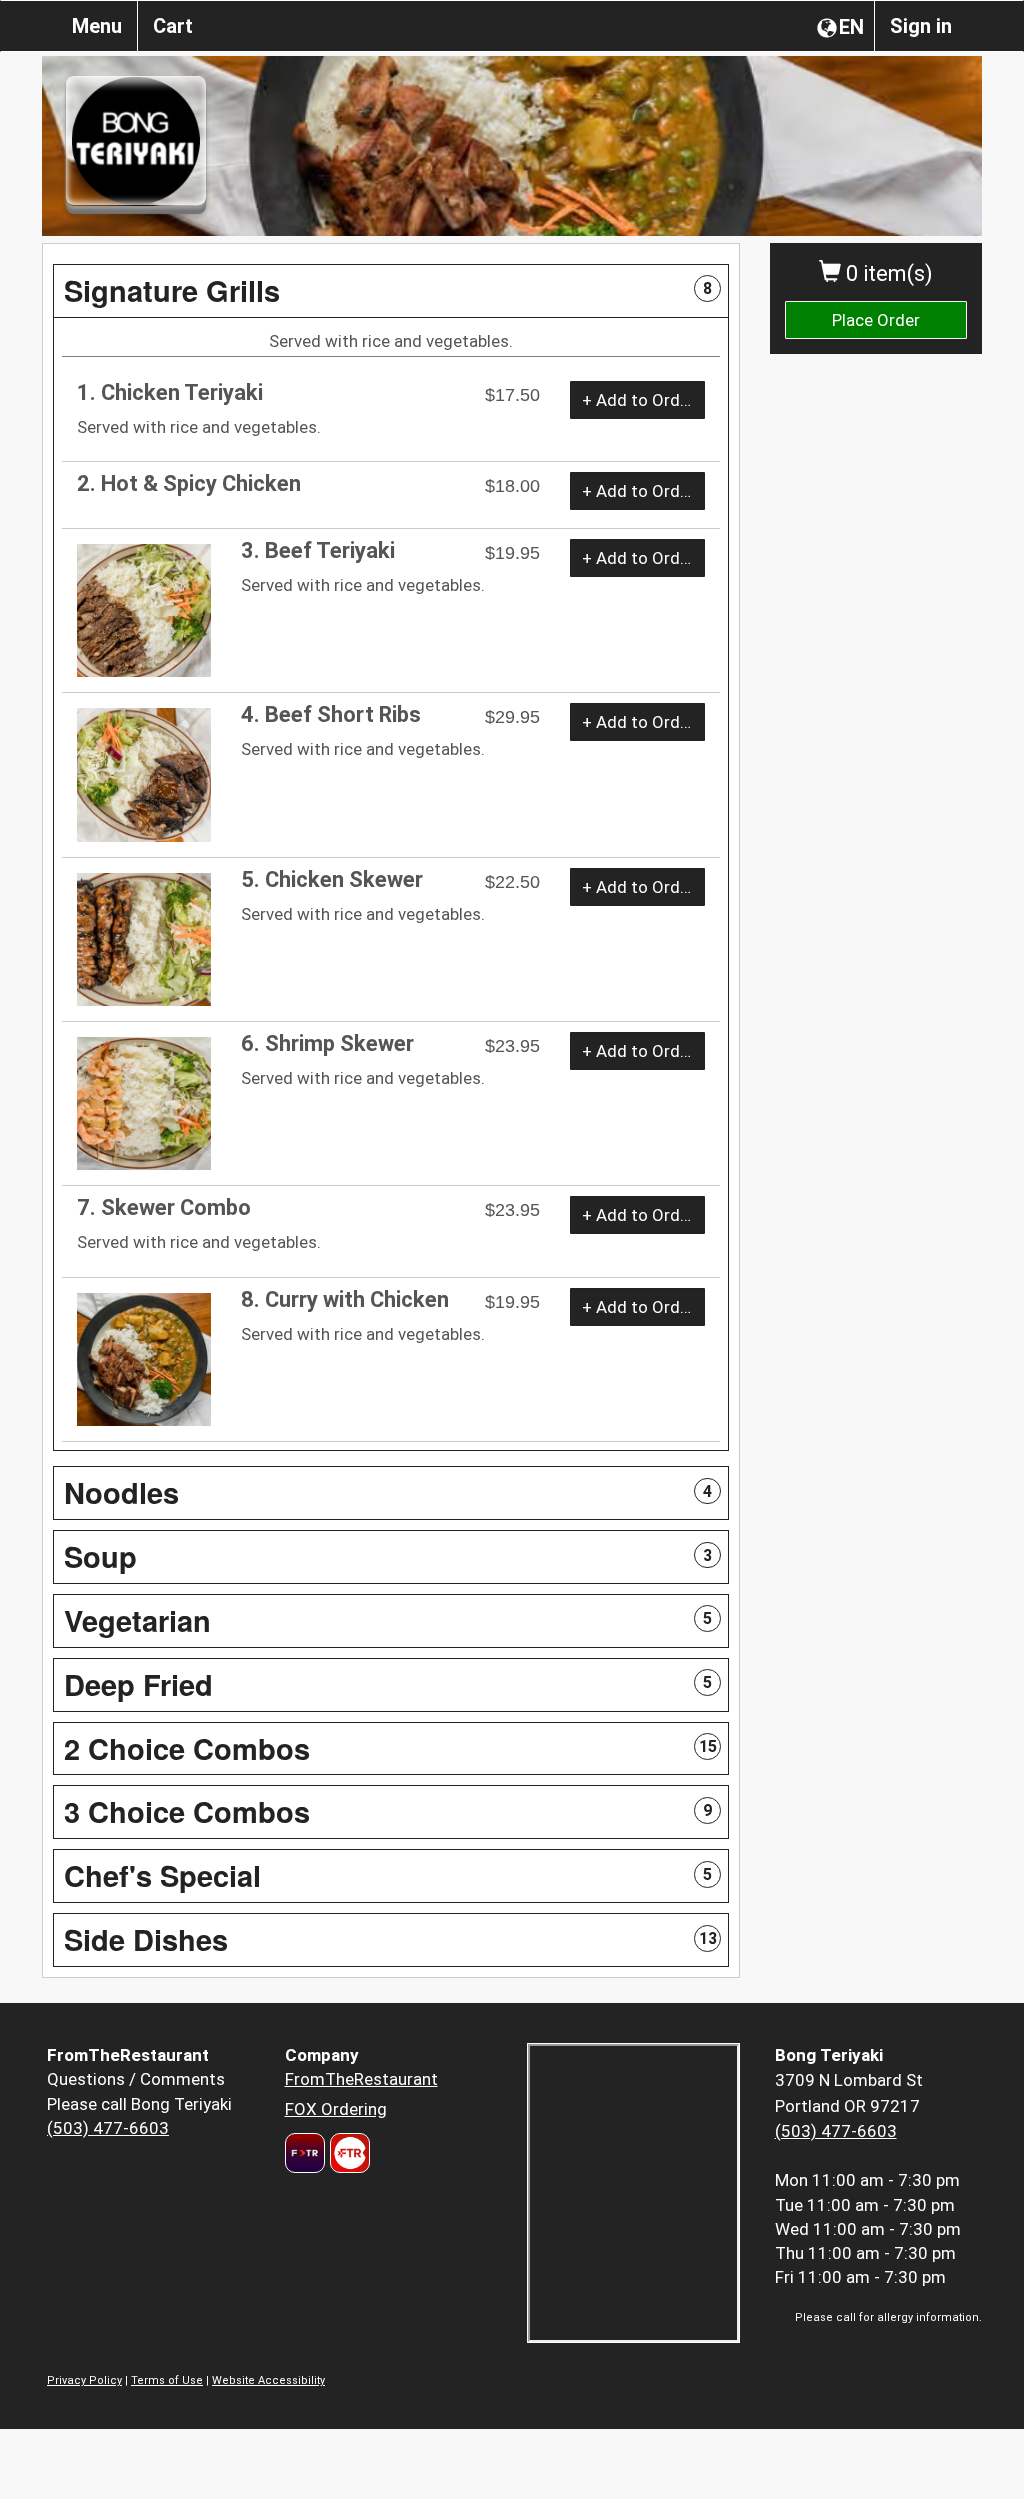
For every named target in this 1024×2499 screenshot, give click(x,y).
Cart (173, 26)
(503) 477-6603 (108, 2128)
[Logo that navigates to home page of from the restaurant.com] (305, 2153)
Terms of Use (167, 2380)
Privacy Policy (84, 2380)
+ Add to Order (638, 400)
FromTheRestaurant (361, 2079)
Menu (97, 26)
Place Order (876, 320)
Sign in (921, 26)
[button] (391, 291)
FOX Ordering (336, 2109)
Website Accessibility (268, 2380)
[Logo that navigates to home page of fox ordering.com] (347, 2153)
